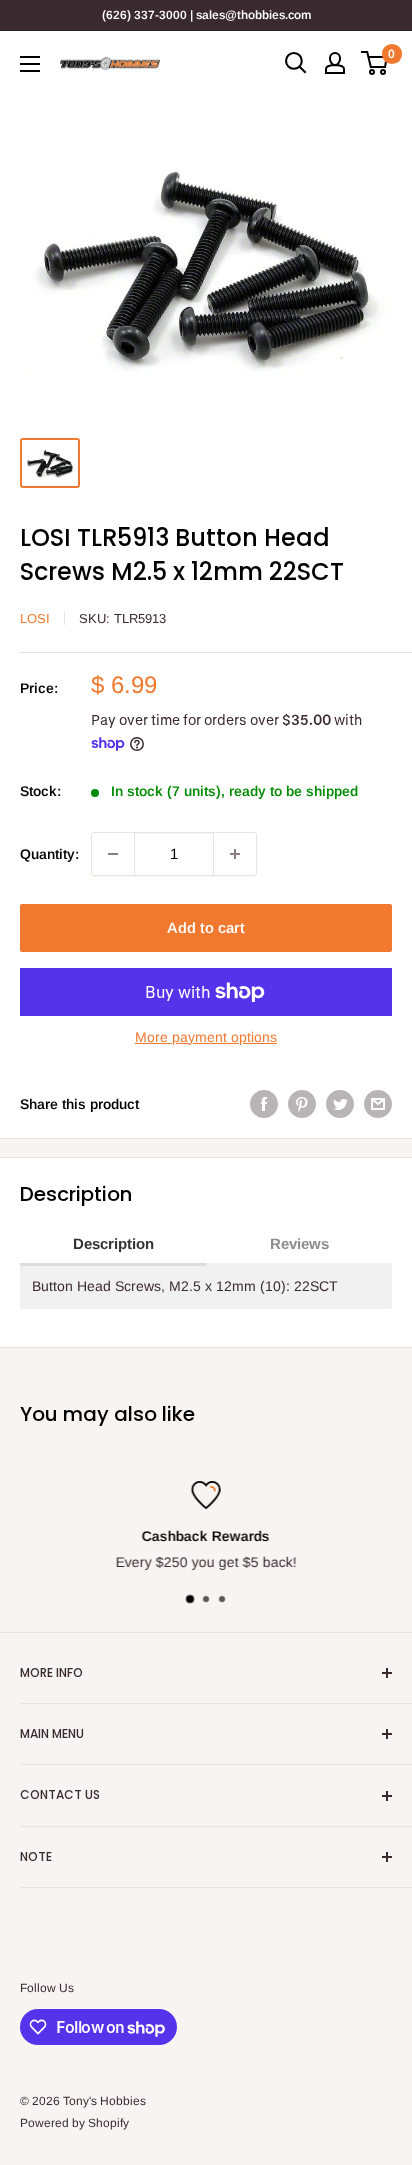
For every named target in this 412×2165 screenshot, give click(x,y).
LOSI (35, 618)
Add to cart (206, 927)
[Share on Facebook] (264, 1104)
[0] (375, 63)
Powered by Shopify (74, 2123)
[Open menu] (30, 64)
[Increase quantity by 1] (235, 854)
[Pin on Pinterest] (302, 1104)
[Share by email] (378, 1104)
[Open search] (296, 63)
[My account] (335, 63)
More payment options (206, 1037)
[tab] (113, 1245)
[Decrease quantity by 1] (113, 854)
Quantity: (49, 854)
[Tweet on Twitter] (340, 1104)
